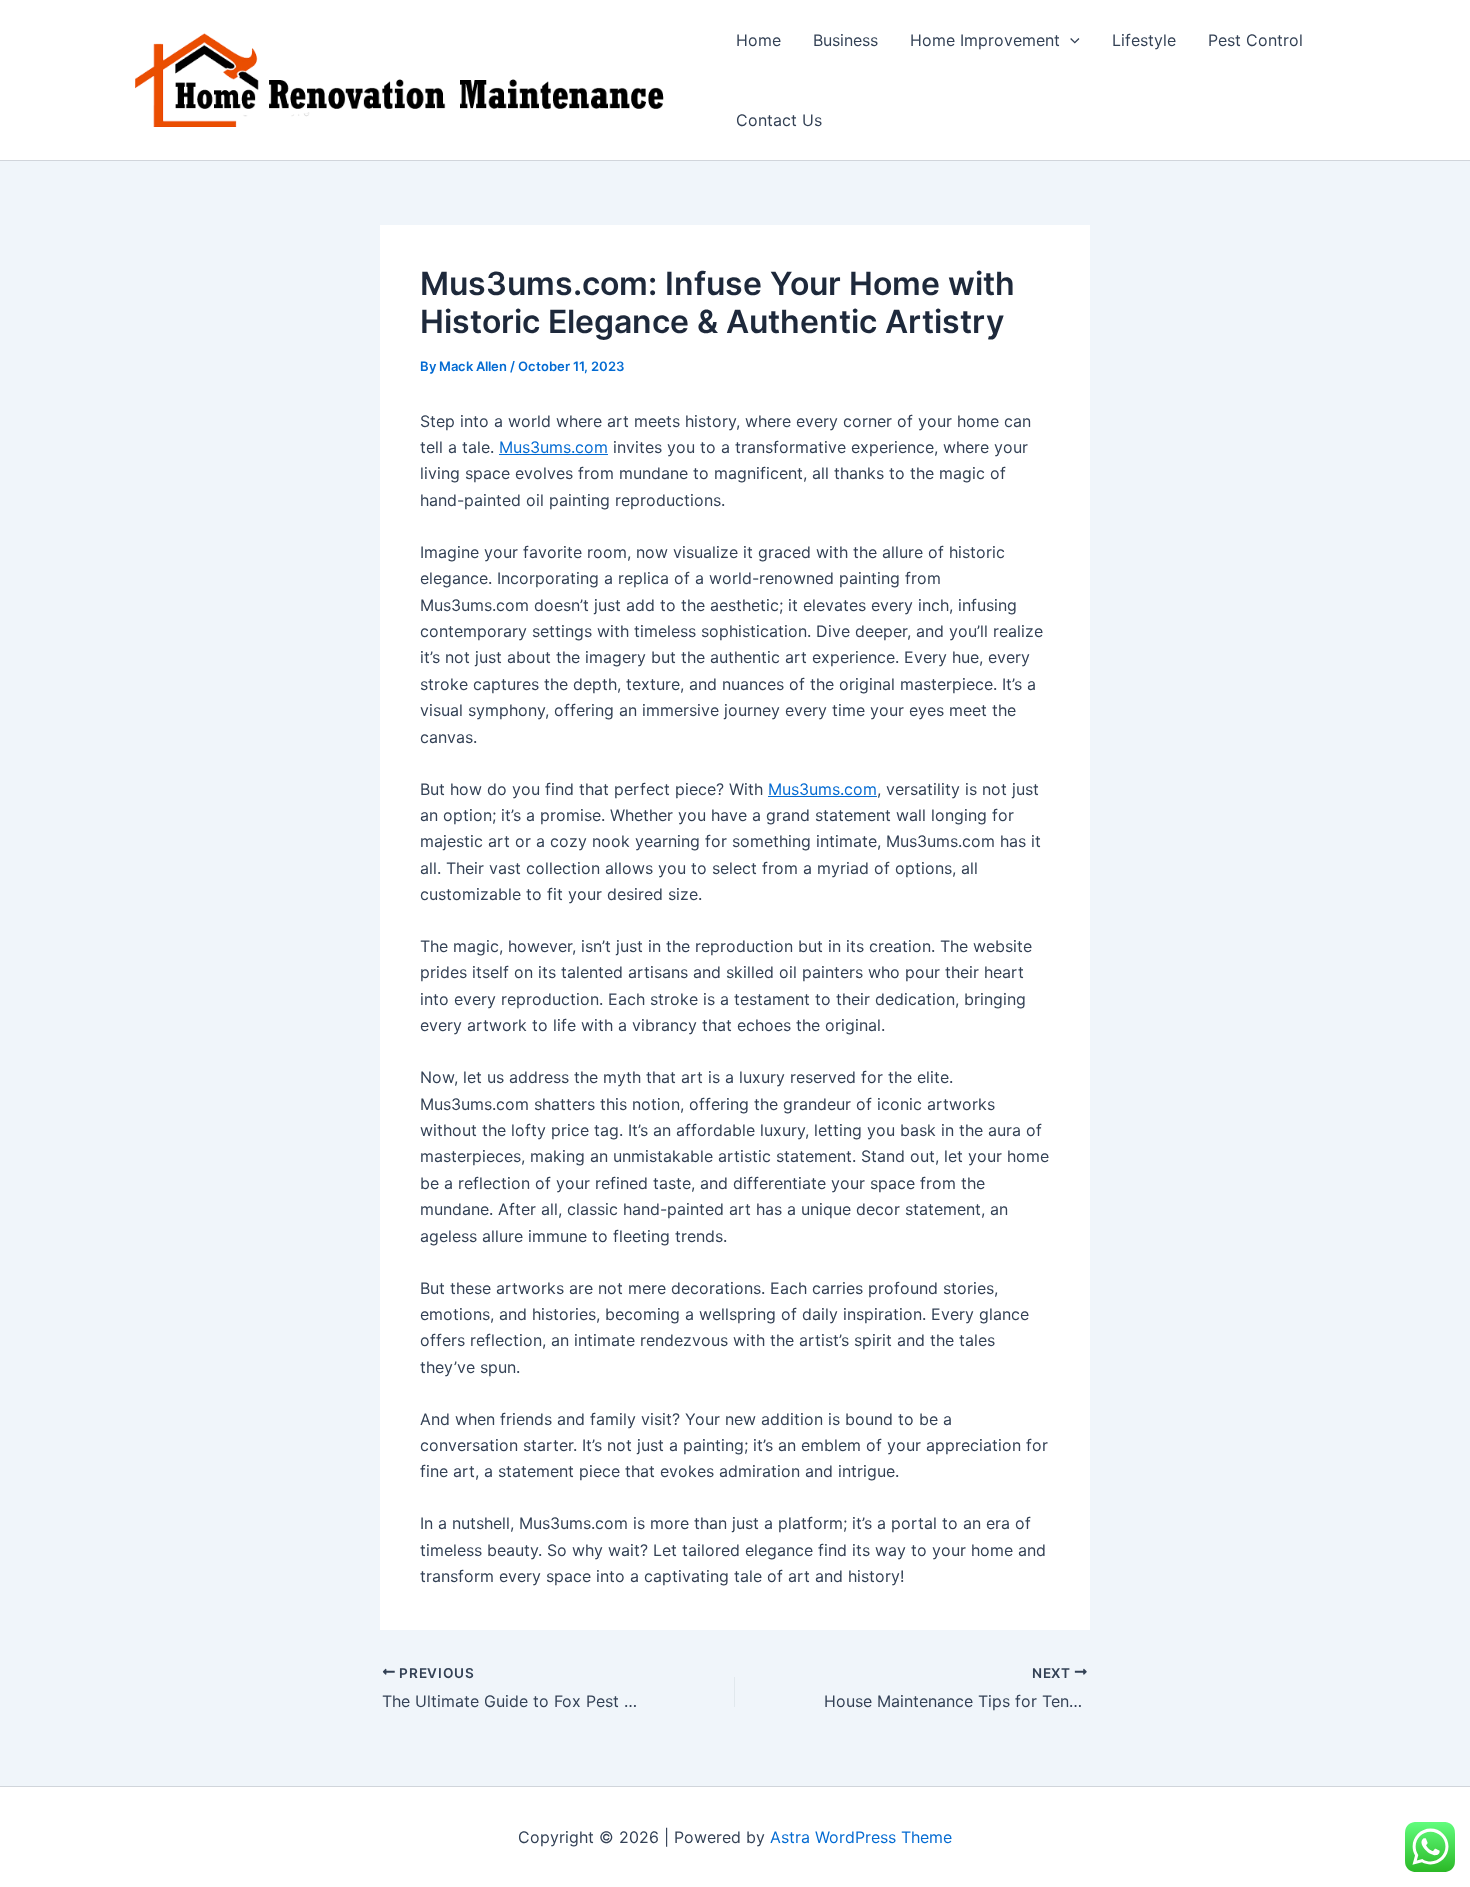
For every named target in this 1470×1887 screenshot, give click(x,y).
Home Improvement (985, 40)
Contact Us (779, 120)
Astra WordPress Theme (861, 1837)
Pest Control (1255, 40)
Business (845, 40)
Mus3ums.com (553, 447)
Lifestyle (1144, 40)
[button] (1070, 40)
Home (758, 40)
